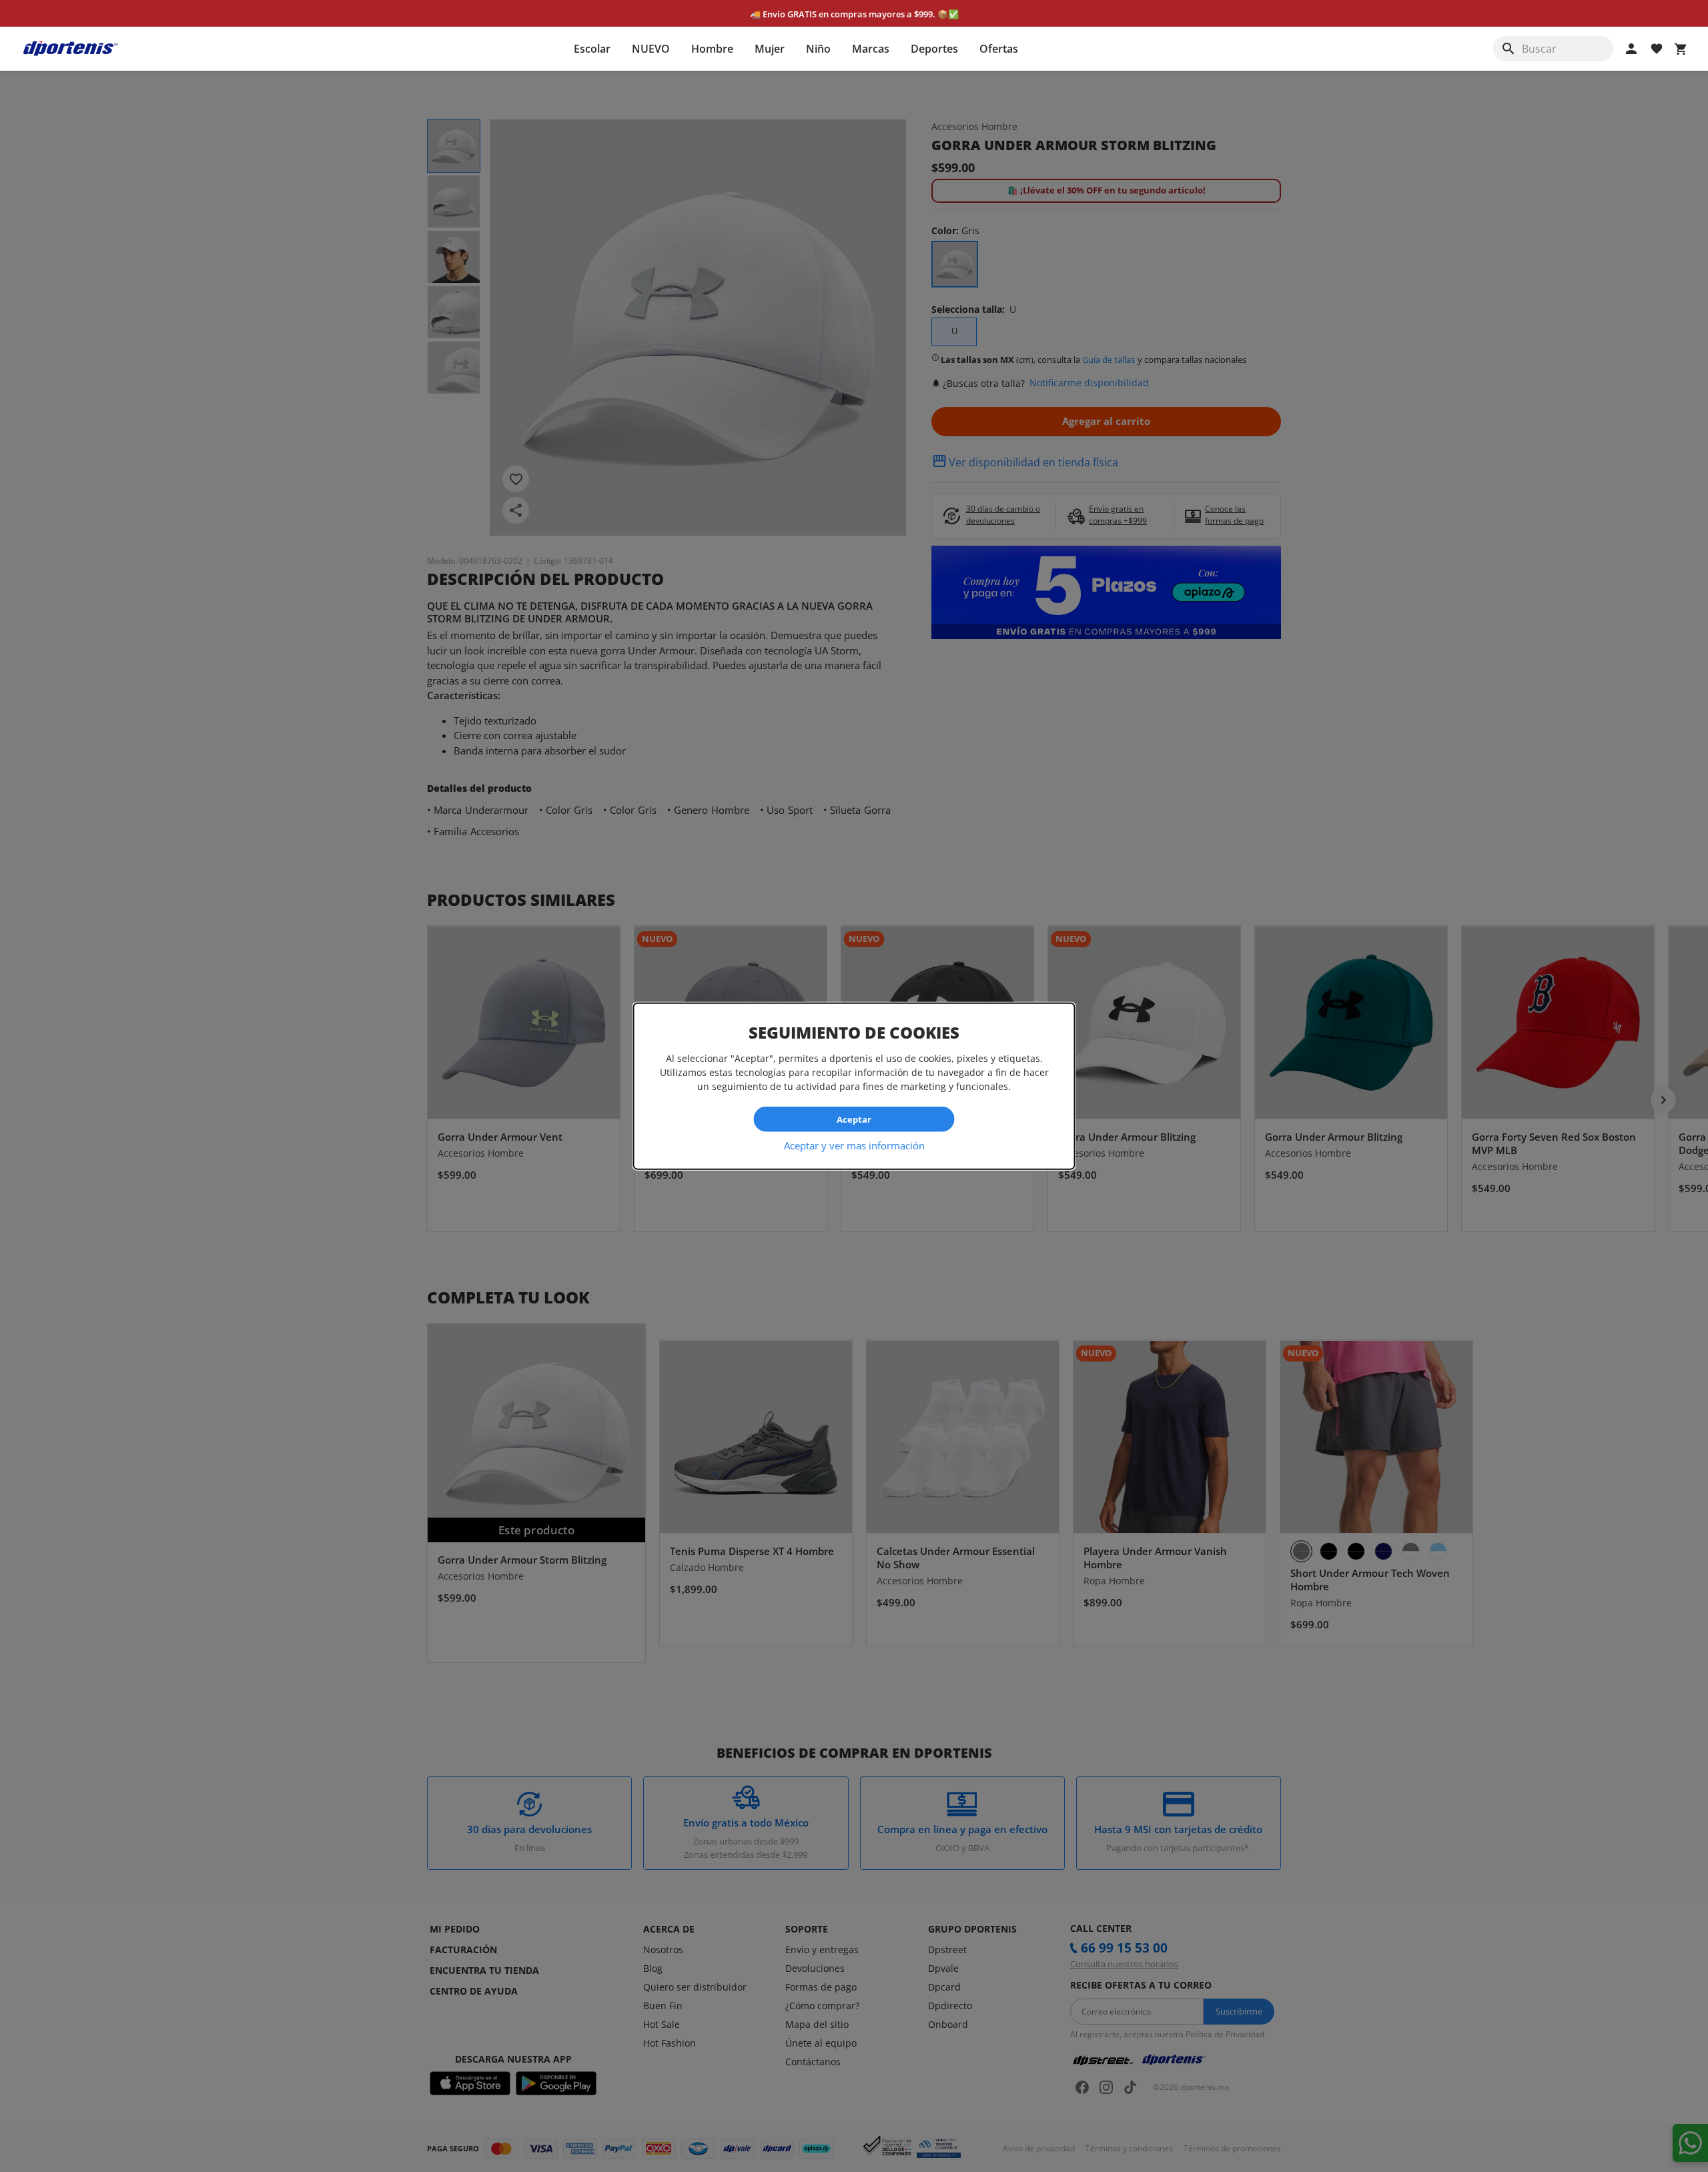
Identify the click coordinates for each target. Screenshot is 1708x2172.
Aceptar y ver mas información (854, 1145)
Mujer (770, 49)
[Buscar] (1509, 49)
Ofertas (999, 49)
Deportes (934, 49)
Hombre (712, 49)
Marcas (871, 49)
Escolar (592, 49)
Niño (818, 49)
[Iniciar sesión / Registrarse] (1631, 49)
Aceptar (854, 1119)
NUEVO (651, 49)
